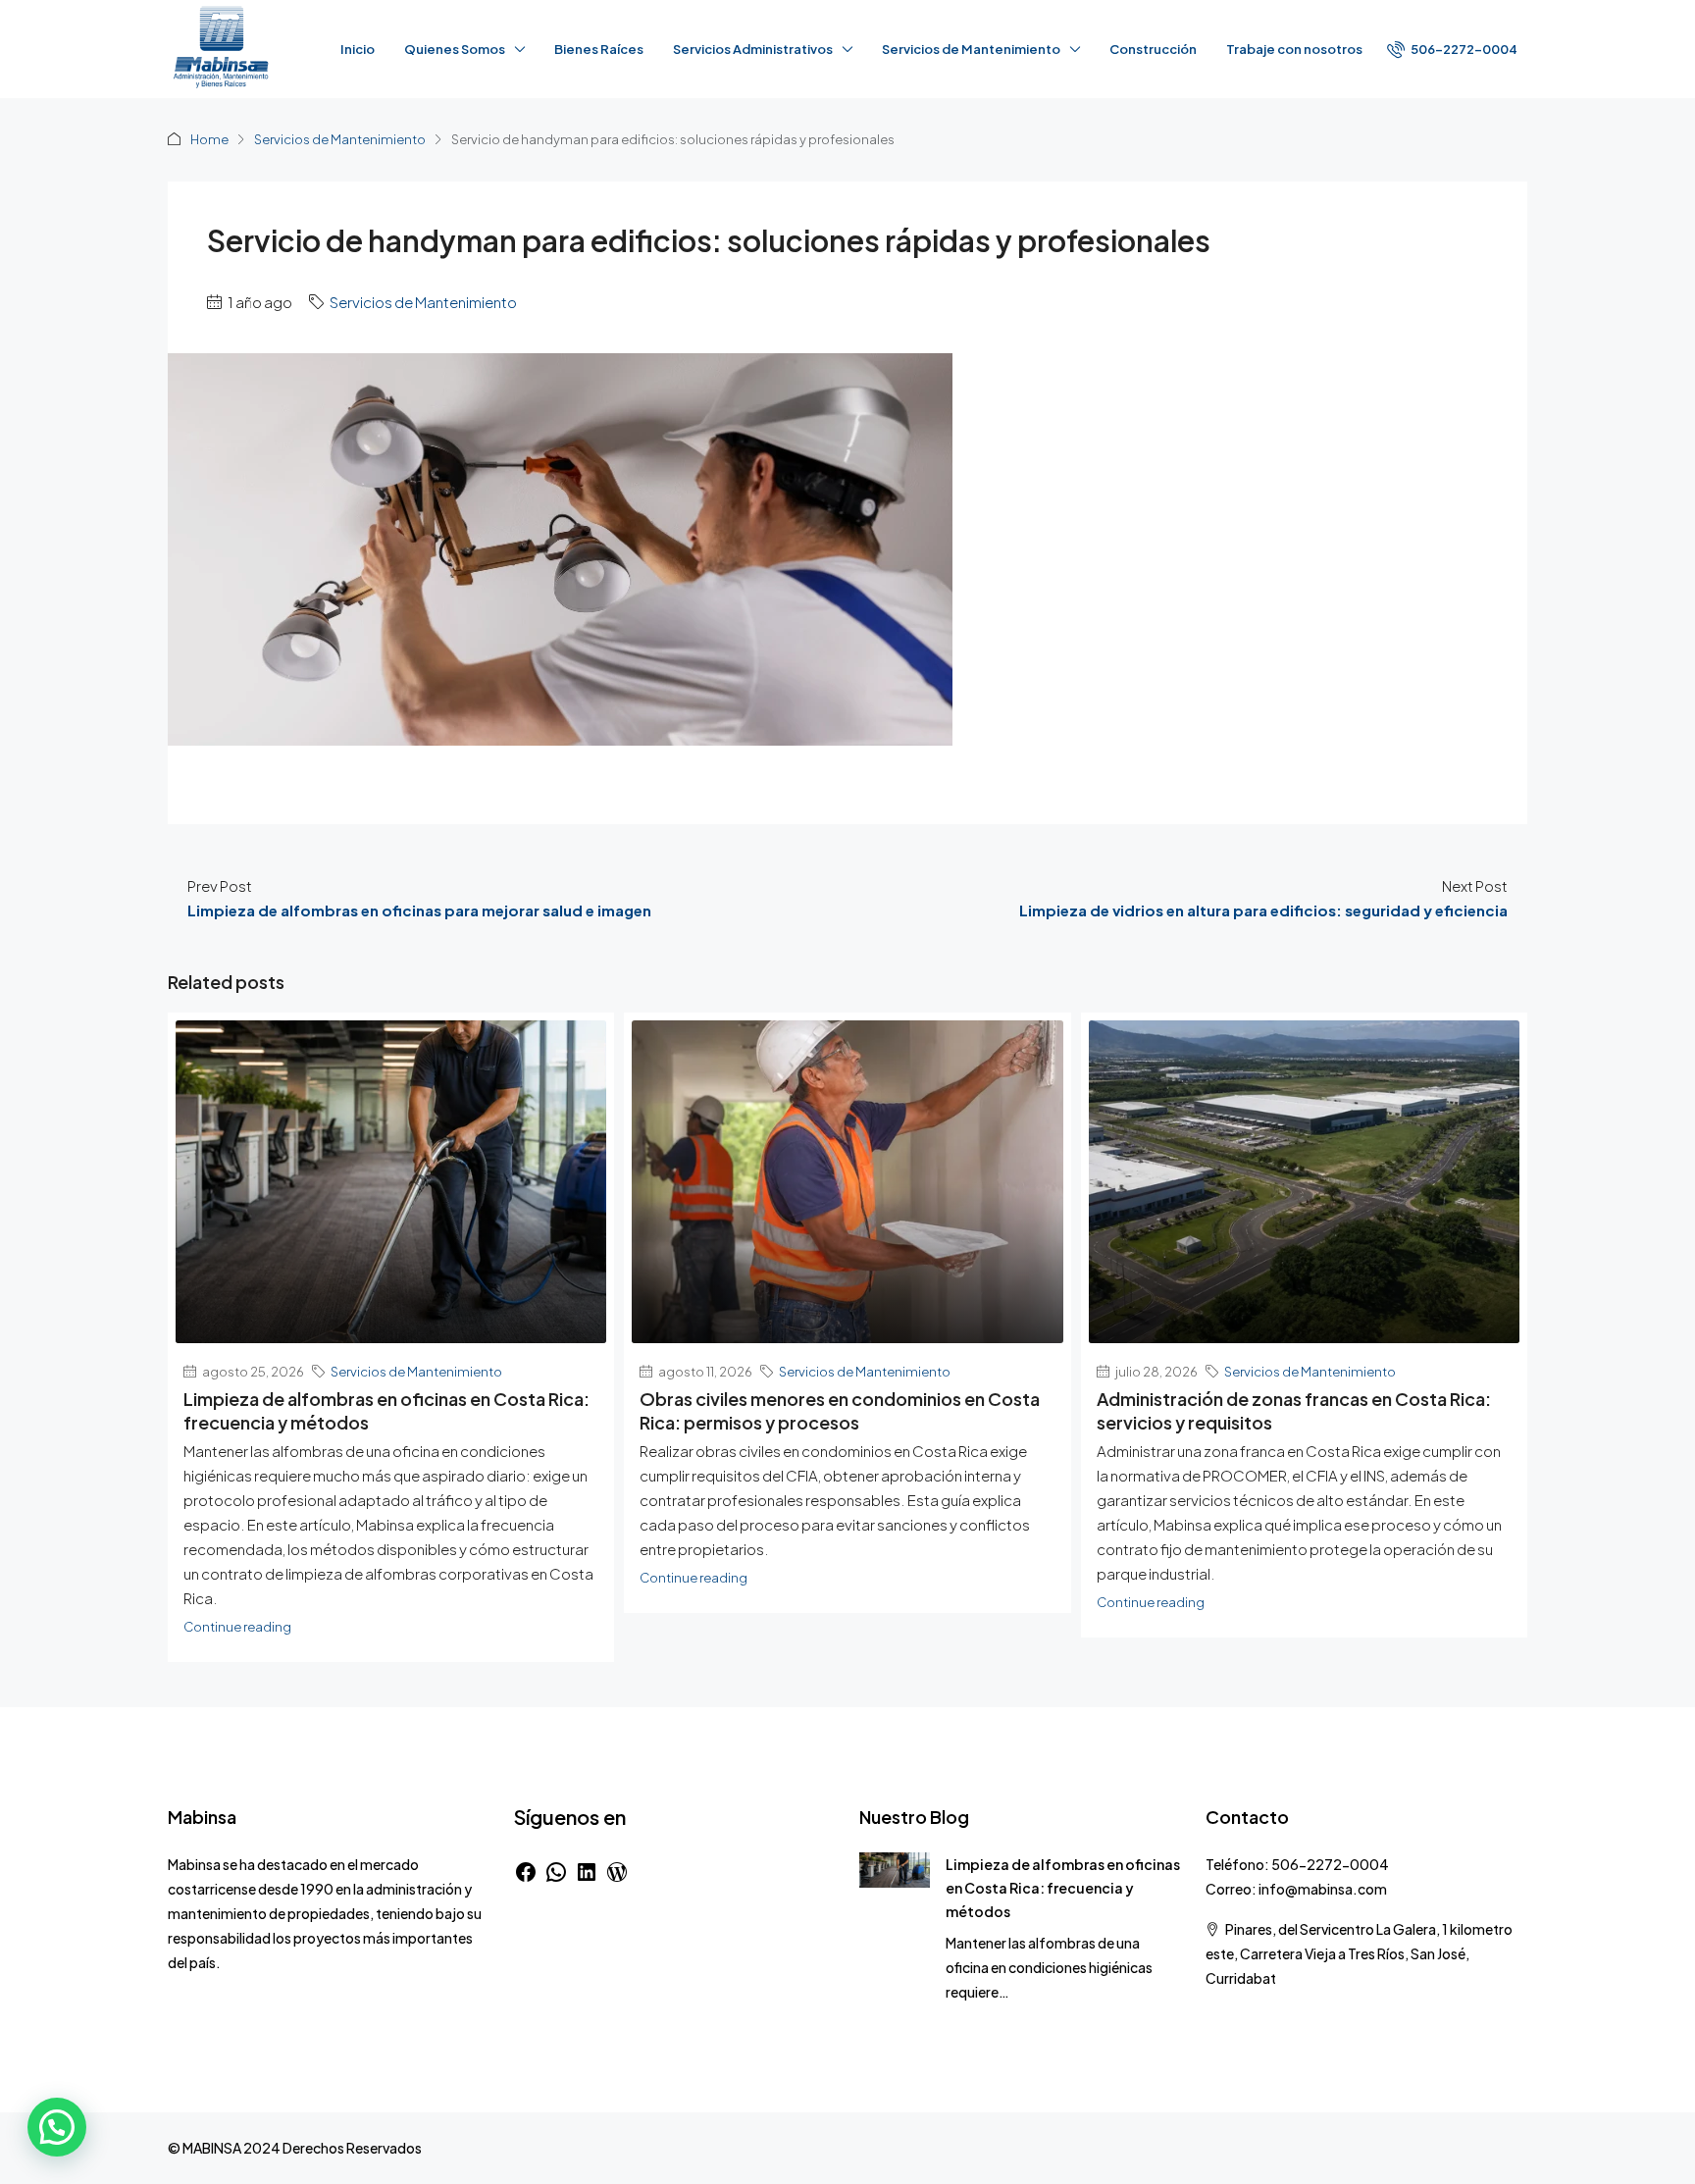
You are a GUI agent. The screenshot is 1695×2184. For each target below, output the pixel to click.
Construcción (1153, 49)
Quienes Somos (455, 49)
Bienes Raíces (599, 49)
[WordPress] (617, 1872)
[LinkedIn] (587, 1872)
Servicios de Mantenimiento (340, 139)
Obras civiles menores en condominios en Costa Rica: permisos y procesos (840, 1410)
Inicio (358, 49)
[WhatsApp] (556, 1872)
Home (209, 139)
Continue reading (237, 1626)
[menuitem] (1452, 49)
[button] (57, 2127)
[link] (895, 1868)
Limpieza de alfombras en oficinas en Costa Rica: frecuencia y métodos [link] (1063, 1888)
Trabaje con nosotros (1294, 49)
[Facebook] (526, 1872)
